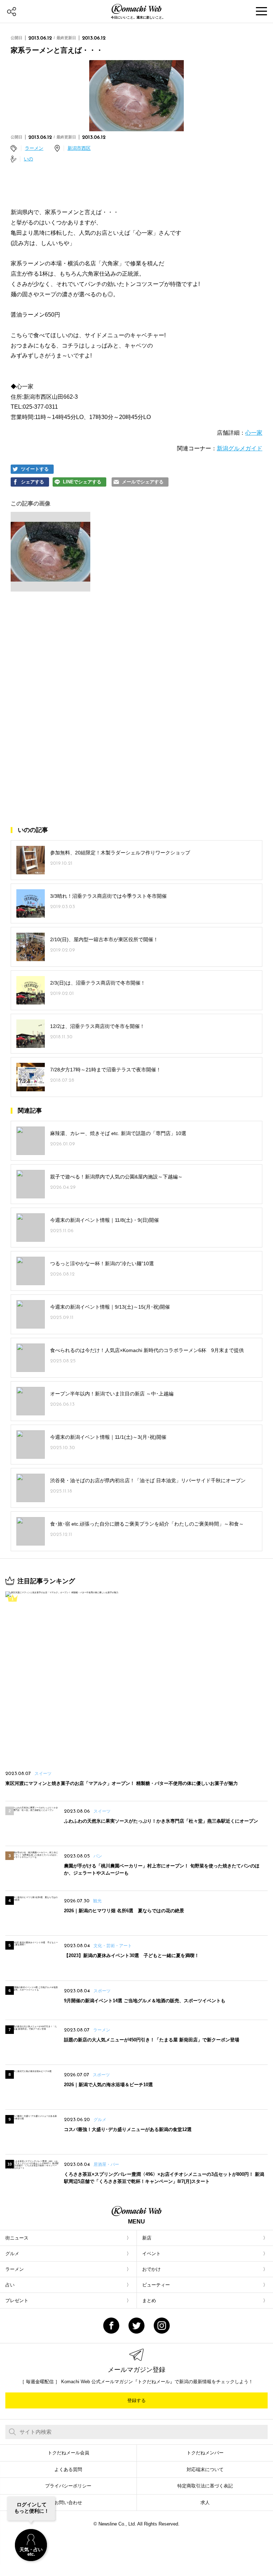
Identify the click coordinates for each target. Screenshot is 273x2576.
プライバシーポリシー (68, 2486)
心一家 (254, 433)
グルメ (12, 2254)
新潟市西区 (79, 148)
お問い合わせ (68, 2503)
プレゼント (17, 2301)
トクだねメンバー (205, 2453)
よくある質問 (68, 2469)
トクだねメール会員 (68, 2453)
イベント (151, 2254)
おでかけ (151, 2269)
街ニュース (17, 2238)
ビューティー (156, 2285)
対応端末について (205, 2469)
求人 (205, 2503)
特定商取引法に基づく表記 (205, 2486)
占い (10, 2285)
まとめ (149, 2301)
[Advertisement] (136, 659)
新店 (147, 2238)
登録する (136, 2400)
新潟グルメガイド (240, 448)
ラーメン (34, 148)
